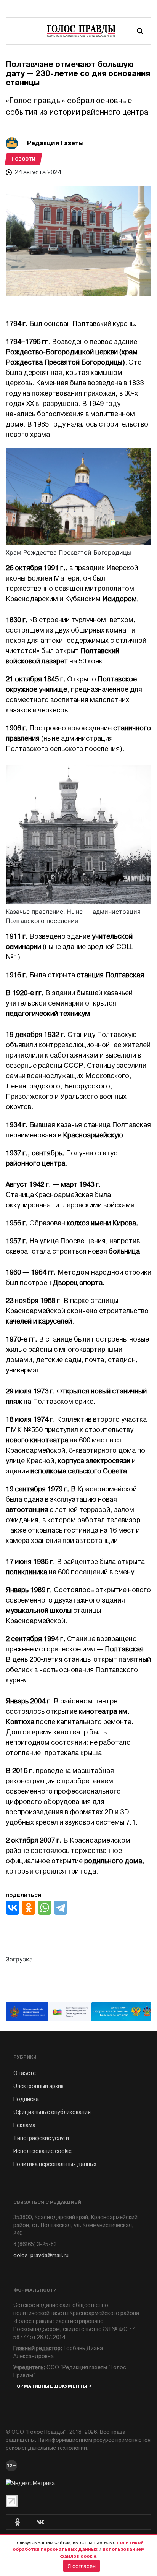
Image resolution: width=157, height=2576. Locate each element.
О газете (25, 2073)
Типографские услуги (41, 2138)
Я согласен (82, 2566)
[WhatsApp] (45, 1908)
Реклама (24, 2125)
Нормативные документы (50, 2386)
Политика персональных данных (55, 2164)
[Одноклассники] (29, 1908)
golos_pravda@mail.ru (41, 2256)
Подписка (26, 2099)
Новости (23, 159)
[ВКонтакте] (13, 1908)
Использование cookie (42, 2151)
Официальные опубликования (52, 2112)
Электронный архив (38, 2086)
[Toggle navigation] (16, 31)
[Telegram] (61, 1908)
